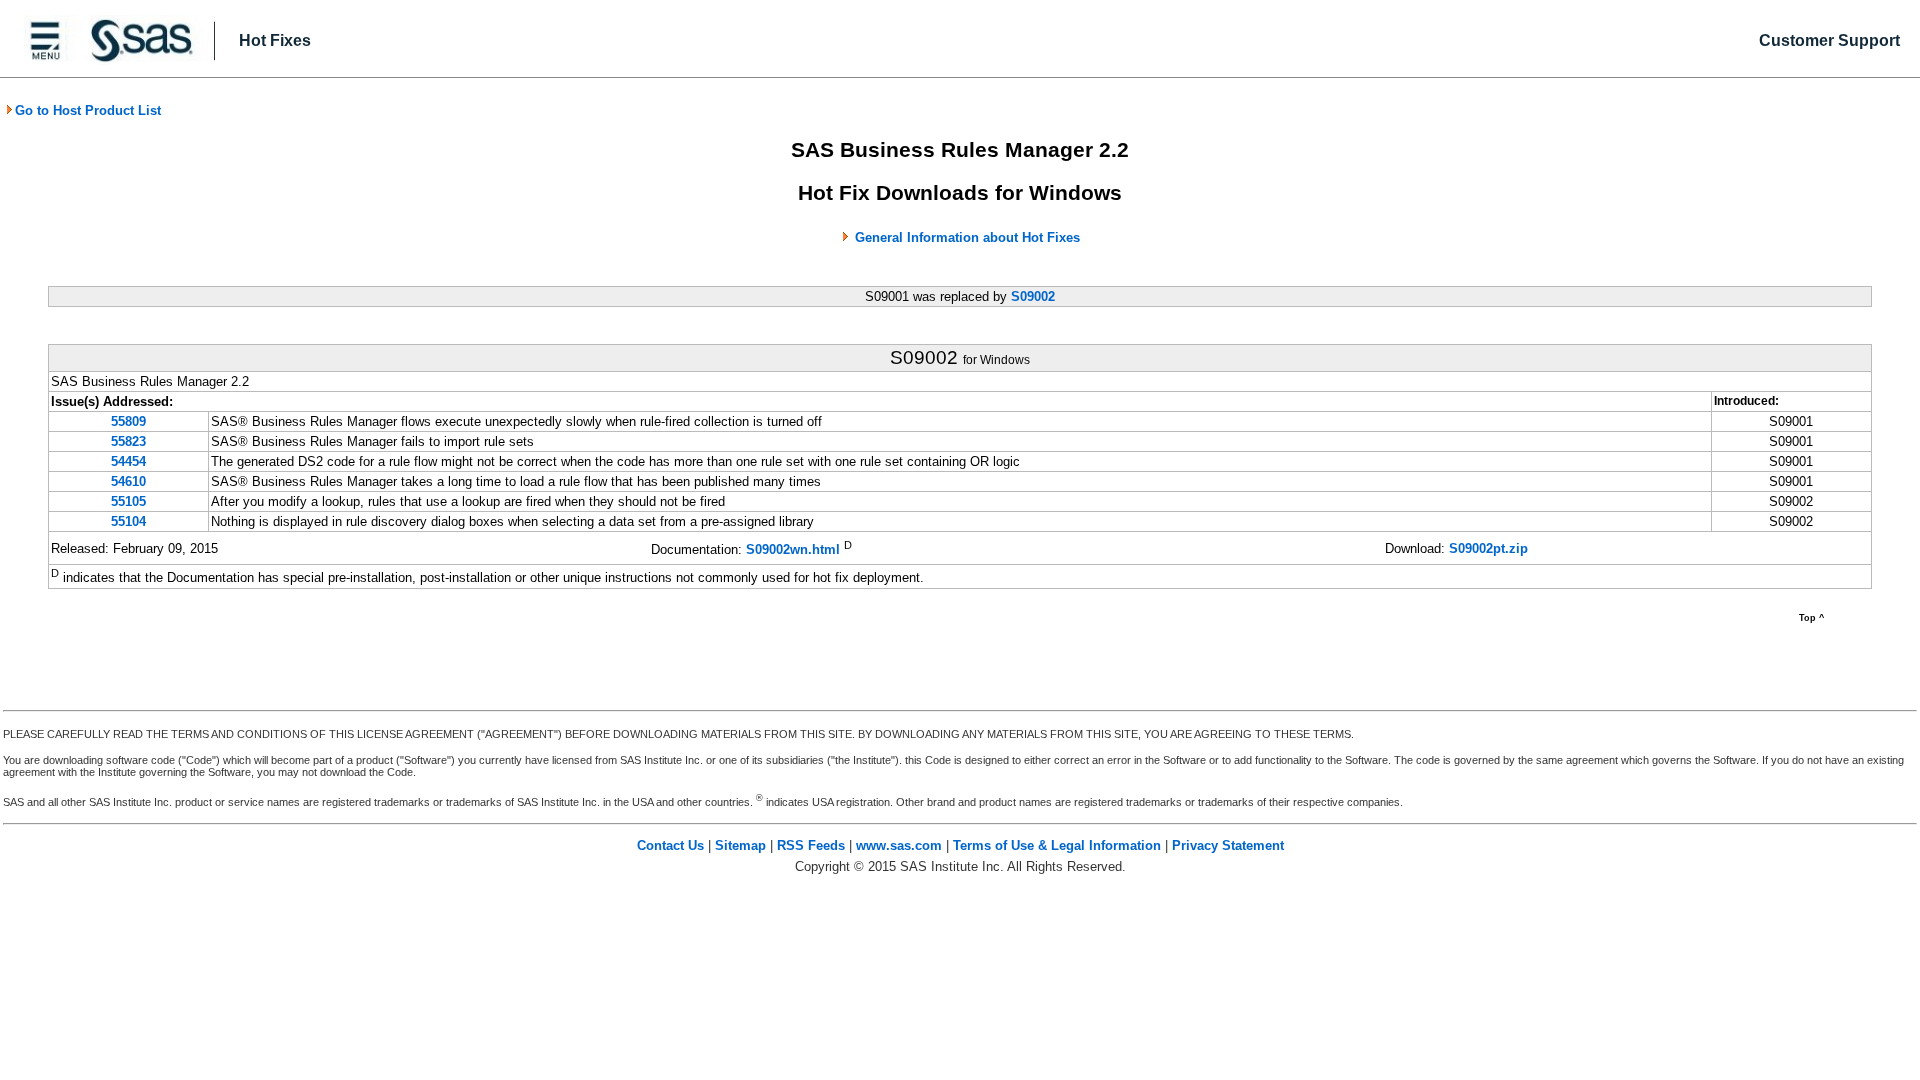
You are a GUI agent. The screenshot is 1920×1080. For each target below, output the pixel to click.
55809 (128, 421)
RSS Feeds (811, 845)
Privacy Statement (1228, 845)
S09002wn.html (793, 549)
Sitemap (740, 845)
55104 (128, 521)
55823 (128, 441)
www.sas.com (899, 845)
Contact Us (670, 845)
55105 (128, 501)
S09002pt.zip (1488, 548)
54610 (128, 481)
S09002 (1033, 296)
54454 (128, 461)
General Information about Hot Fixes (967, 237)
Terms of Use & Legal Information (1057, 845)
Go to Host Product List (88, 110)
